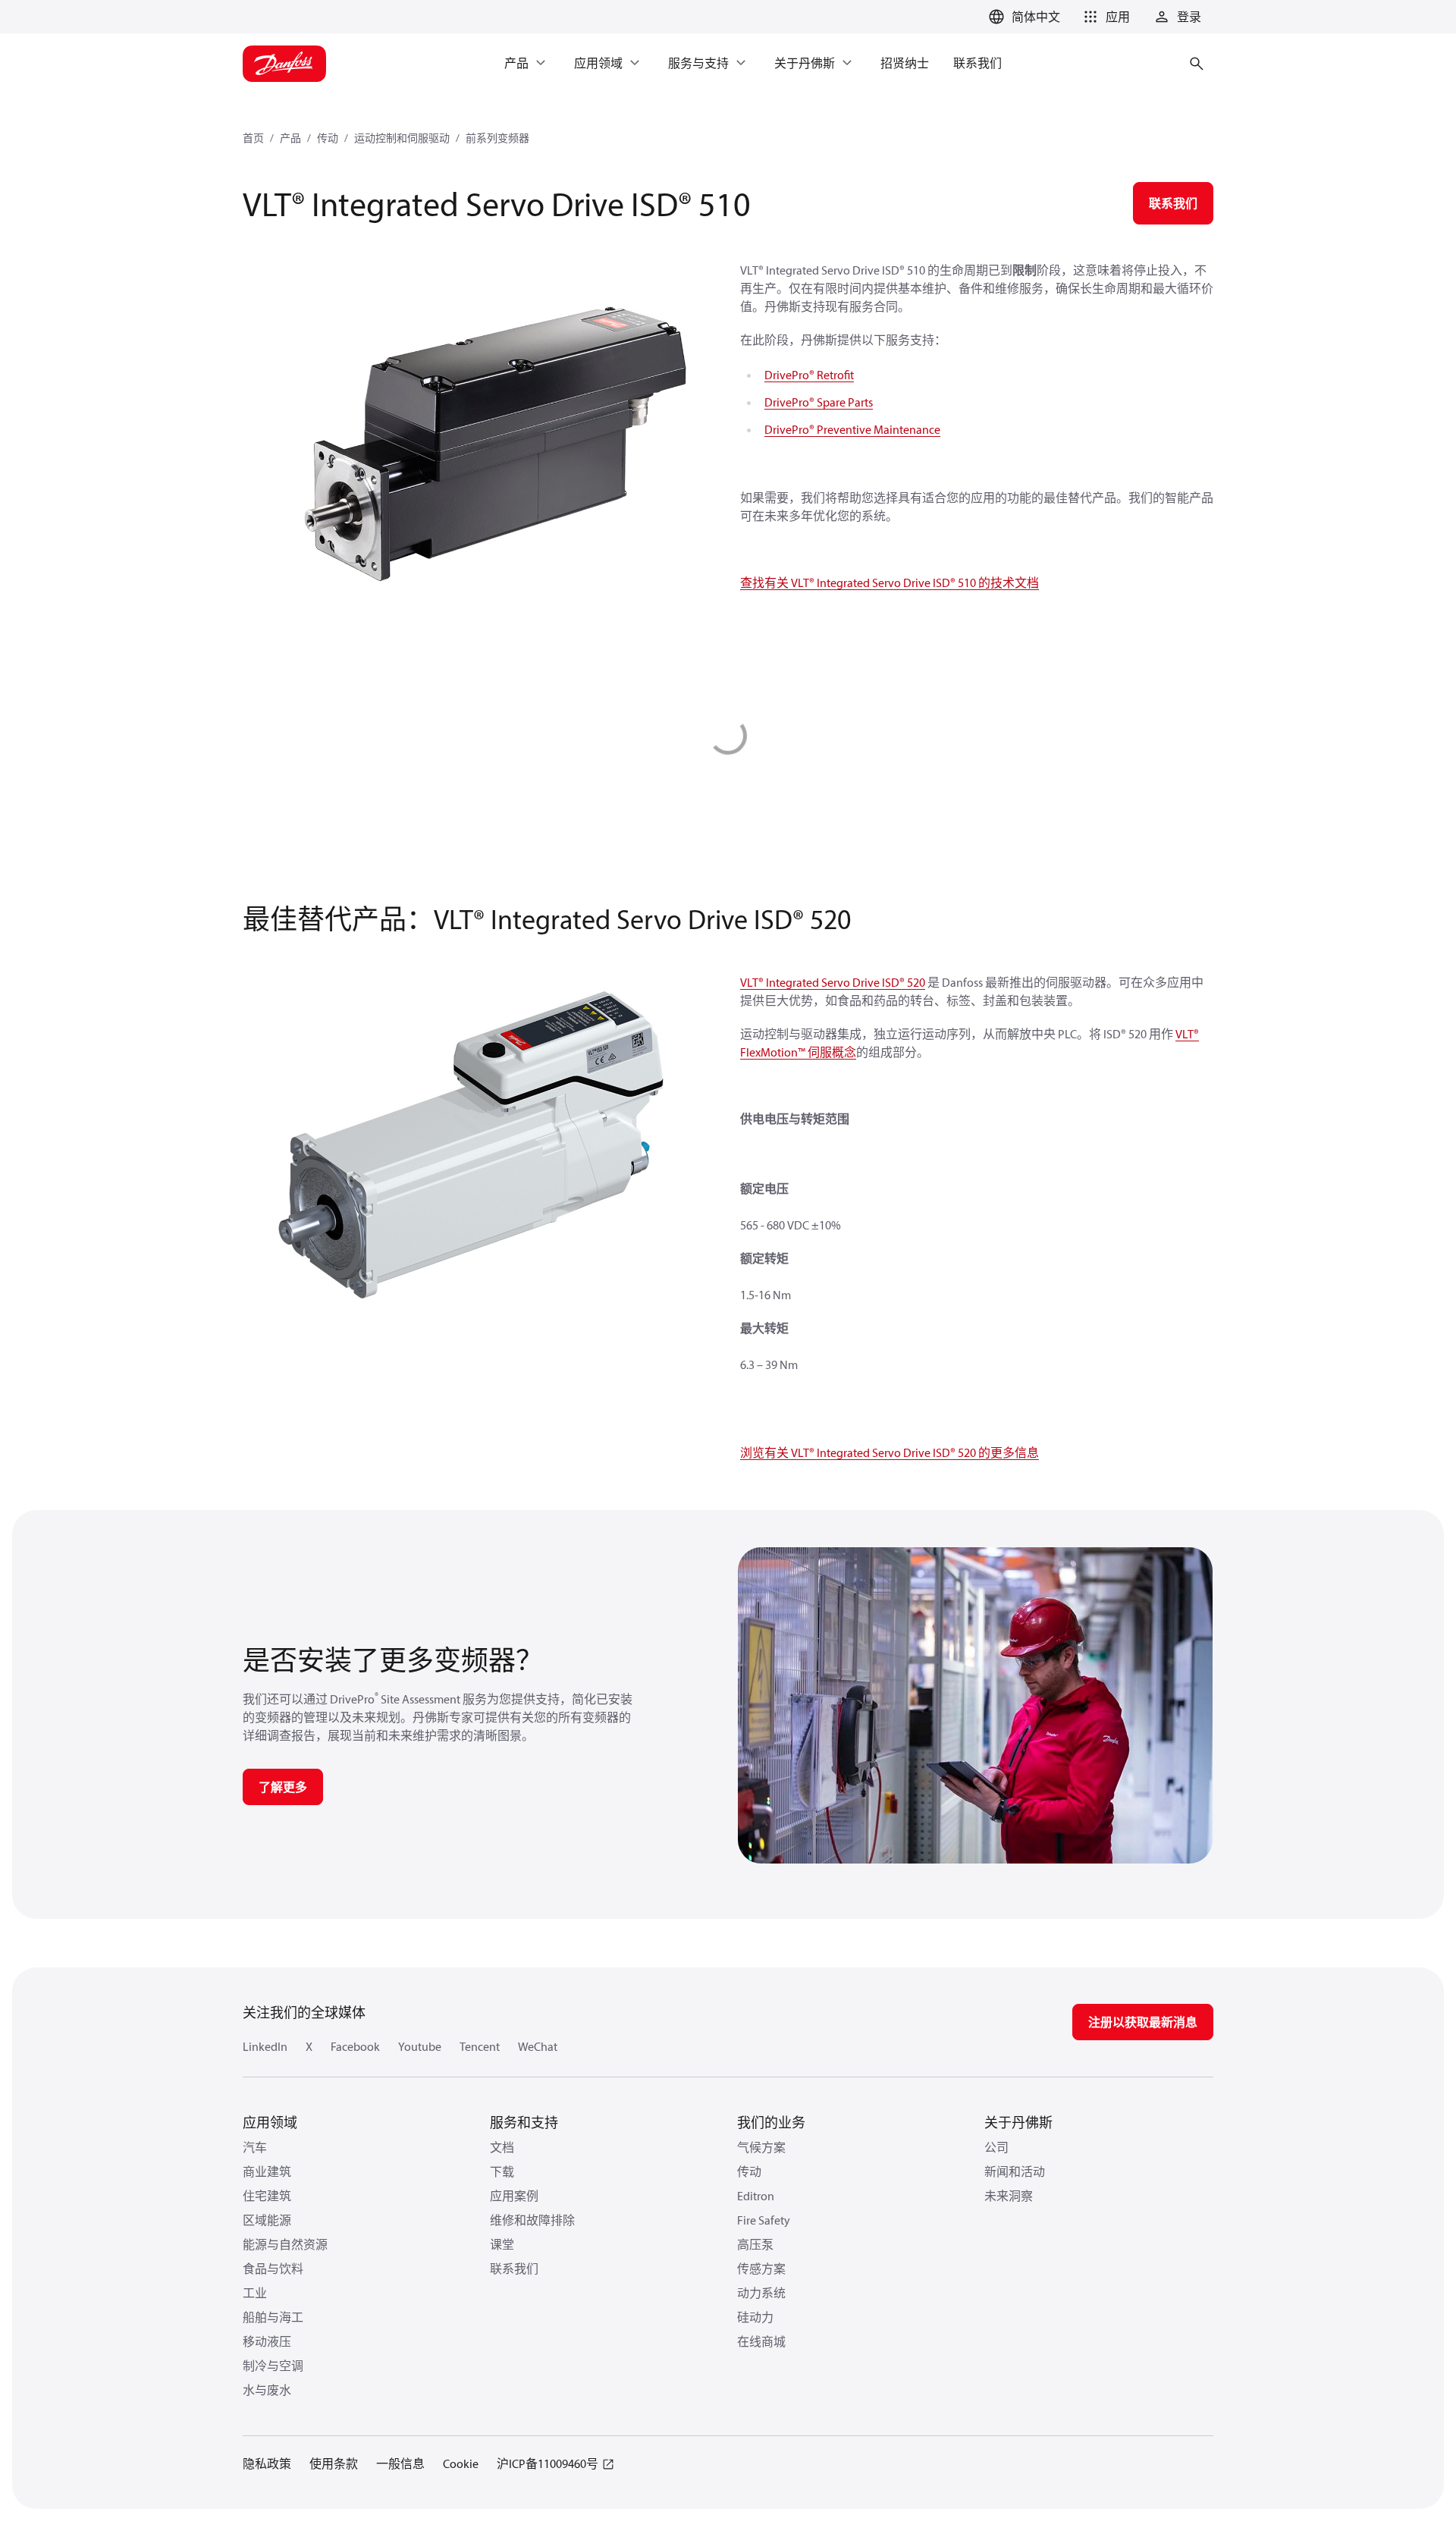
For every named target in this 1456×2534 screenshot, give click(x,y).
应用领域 (270, 2123)
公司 (996, 2147)
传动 (328, 138)
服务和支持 (524, 2123)
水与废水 (267, 2390)
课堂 (502, 2244)
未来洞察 (1009, 2196)
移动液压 (267, 2341)
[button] (1104, 17)
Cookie (461, 2463)
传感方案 (761, 2269)
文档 (502, 2147)
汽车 (255, 2147)
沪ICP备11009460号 (548, 2463)
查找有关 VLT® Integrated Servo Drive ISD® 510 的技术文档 (890, 582)
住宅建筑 (267, 2196)
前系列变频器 (497, 138)
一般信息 (400, 2463)
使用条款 (334, 2463)
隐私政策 (267, 2463)
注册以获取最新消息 (1143, 2022)
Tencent (480, 2046)
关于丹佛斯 (1018, 2123)
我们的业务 (771, 2123)
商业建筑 (267, 2171)
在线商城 (761, 2341)
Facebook (355, 2046)
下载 (502, 2171)
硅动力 (755, 2317)
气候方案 (761, 2147)
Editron (756, 2196)
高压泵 (755, 2244)
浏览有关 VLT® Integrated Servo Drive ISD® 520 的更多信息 (890, 1452)
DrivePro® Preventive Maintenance (852, 429)
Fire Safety (764, 2220)
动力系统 (761, 2293)
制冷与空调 (273, 2366)
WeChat (538, 2046)
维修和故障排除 (532, 2220)
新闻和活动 (1015, 2171)
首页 (253, 138)
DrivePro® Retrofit (809, 375)
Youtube (420, 2046)
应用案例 (514, 2196)
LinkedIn (265, 2046)
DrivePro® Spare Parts (819, 402)
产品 (290, 138)
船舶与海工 (273, 2317)
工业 (255, 2293)
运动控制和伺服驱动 (402, 138)
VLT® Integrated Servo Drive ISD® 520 (833, 982)
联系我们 (514, 2269)
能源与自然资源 (285, 2244)
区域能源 (267, 2220)
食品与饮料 (273, 2269)
